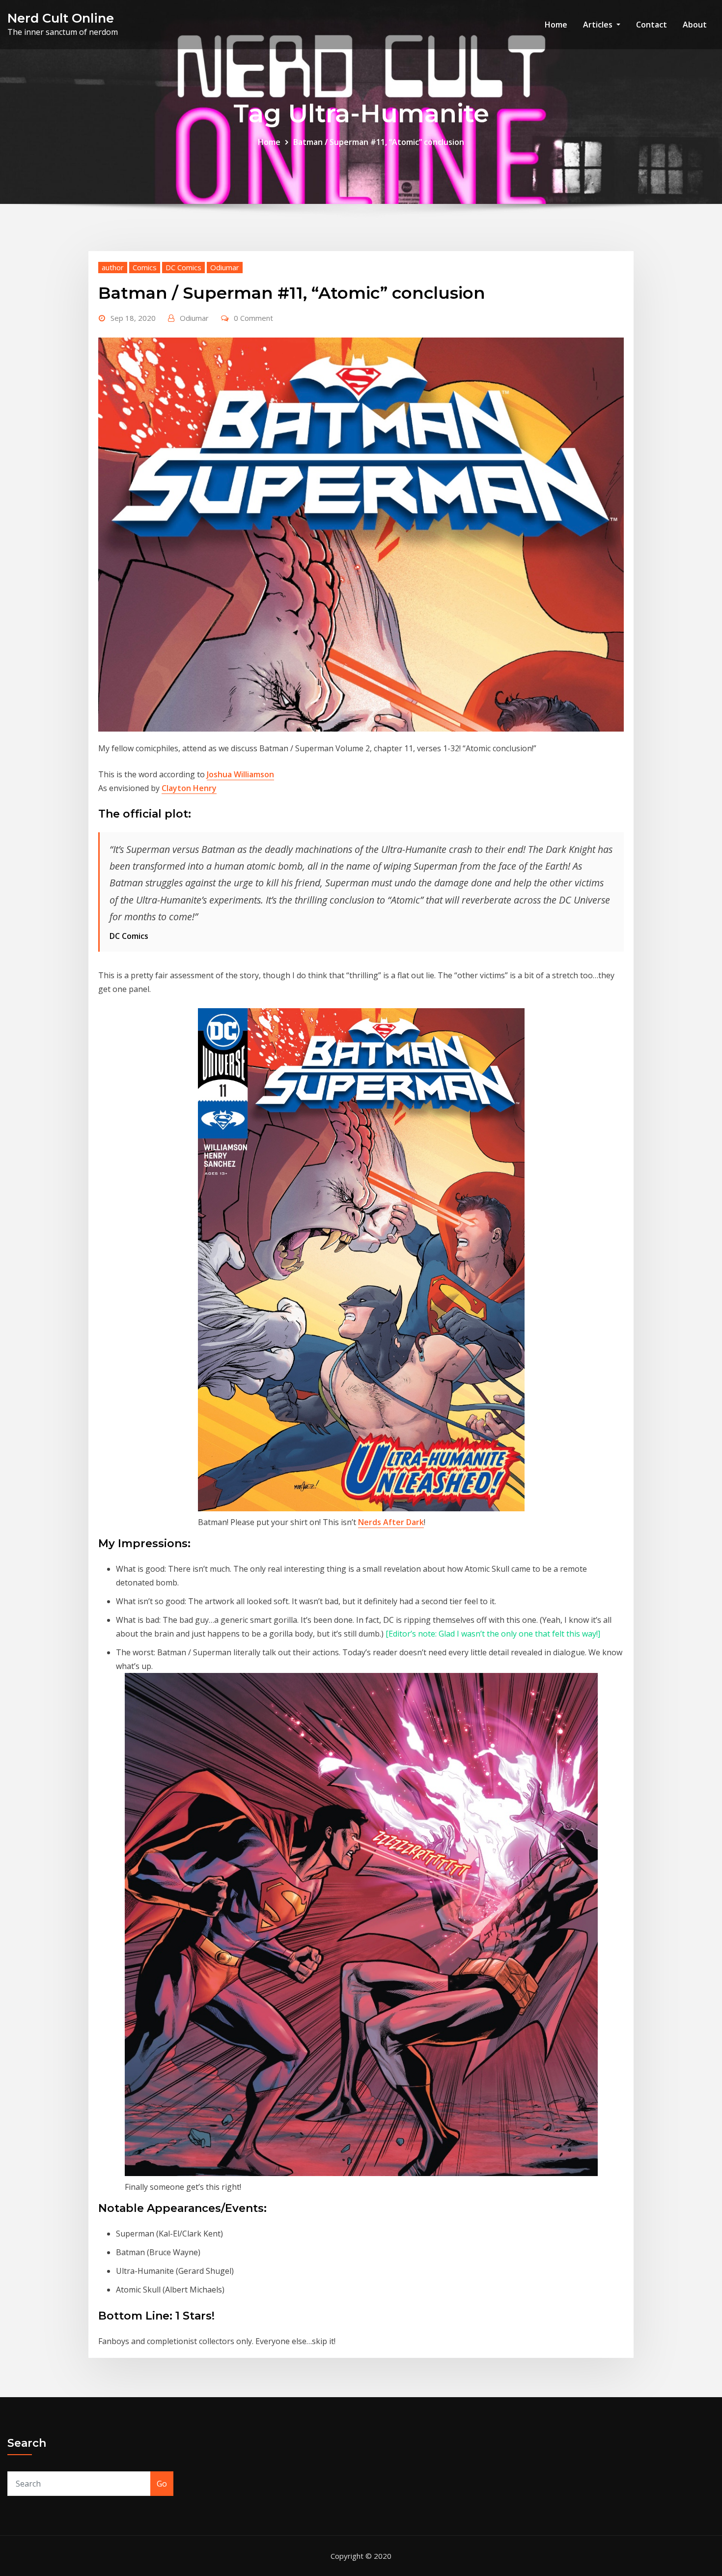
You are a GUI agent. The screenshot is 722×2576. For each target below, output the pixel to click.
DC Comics (183, 267)
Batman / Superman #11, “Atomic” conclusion (379, 142)
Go (162, 2484)
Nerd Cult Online (61, 18)
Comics (145, 267)
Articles (599, 25)
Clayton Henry (189, 788)
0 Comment (253, 318)
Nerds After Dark (391, 1522)
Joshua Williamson (240, 774)
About (695, 25)
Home (556, 25)
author (113, 267)
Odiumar (225, 267)
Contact (652, 25)
